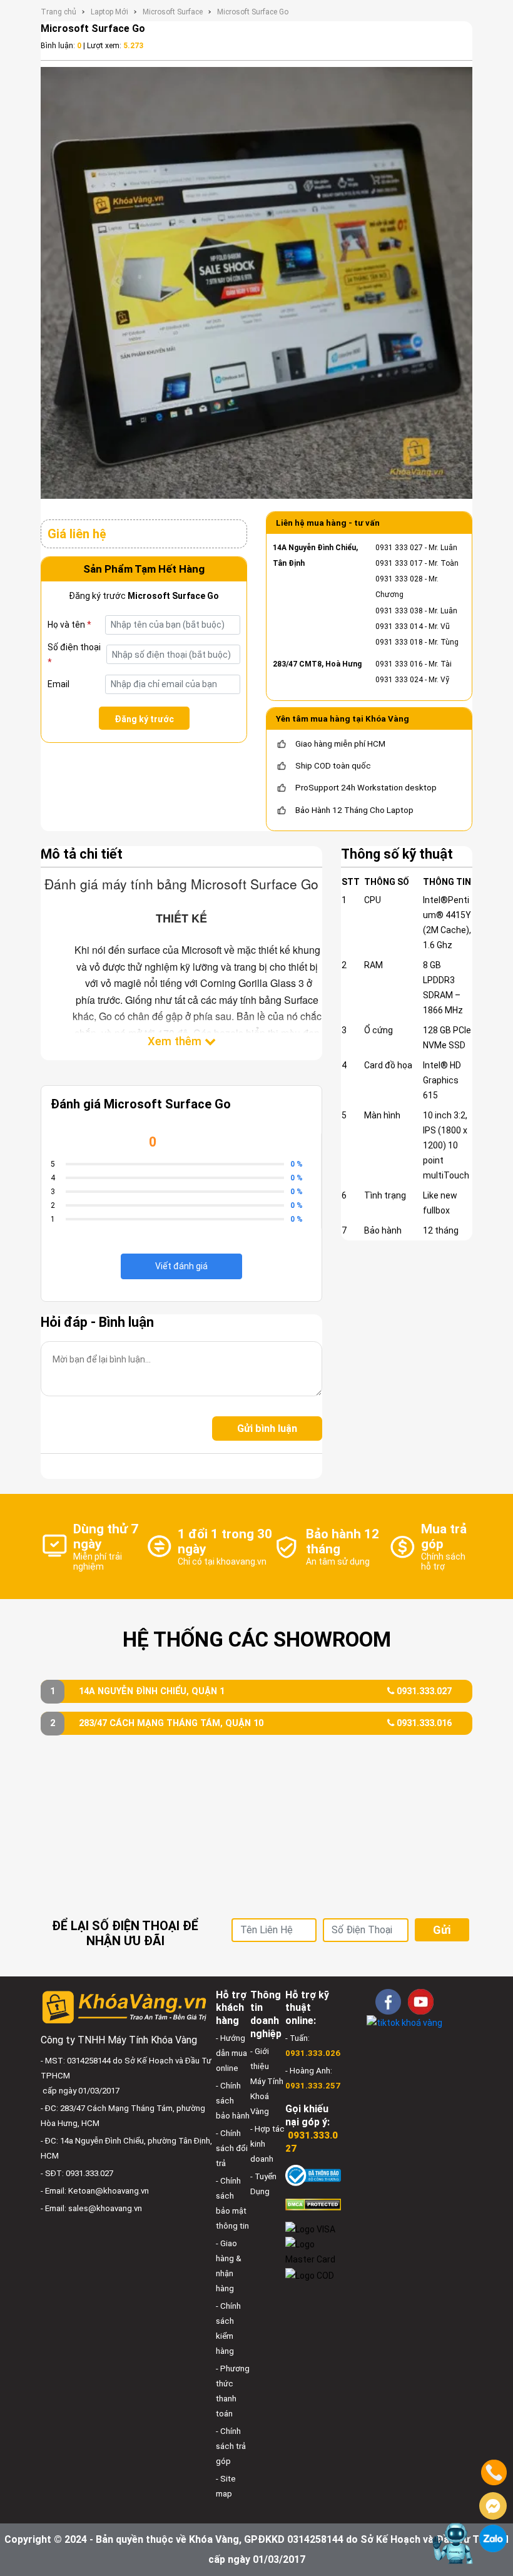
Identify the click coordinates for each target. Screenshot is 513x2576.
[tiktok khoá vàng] (404, 2022)
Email (58, 684)
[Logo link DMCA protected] (313, 2204)
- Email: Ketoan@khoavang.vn (95, 2191)
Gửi (442, 1930)
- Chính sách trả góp (231, 2446)
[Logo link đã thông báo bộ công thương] (313, 2175)
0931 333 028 (399, 579)
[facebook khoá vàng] (388, 2002)
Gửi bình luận (267, 1429)
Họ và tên (69, 625)
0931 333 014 (399, 626)
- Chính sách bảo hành (233, 2101)
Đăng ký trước (144, 719)
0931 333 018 (399, 642)
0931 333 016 (399, 664)
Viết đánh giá (181, 1266)
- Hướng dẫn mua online (231, 2053)
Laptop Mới (109, 12)
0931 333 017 (399, 563)
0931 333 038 (399, 611)
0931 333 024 (399, 680)
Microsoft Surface (173, 12)
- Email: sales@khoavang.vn (91, 2208)
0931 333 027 (399, 548)
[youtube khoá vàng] (421, 2002)
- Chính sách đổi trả (232, 2148)
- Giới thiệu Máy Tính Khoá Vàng (267, 2081)
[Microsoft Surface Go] (256, 283)
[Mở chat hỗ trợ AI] (452, 2543)
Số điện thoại (74, 655)
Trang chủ (58, 12)
